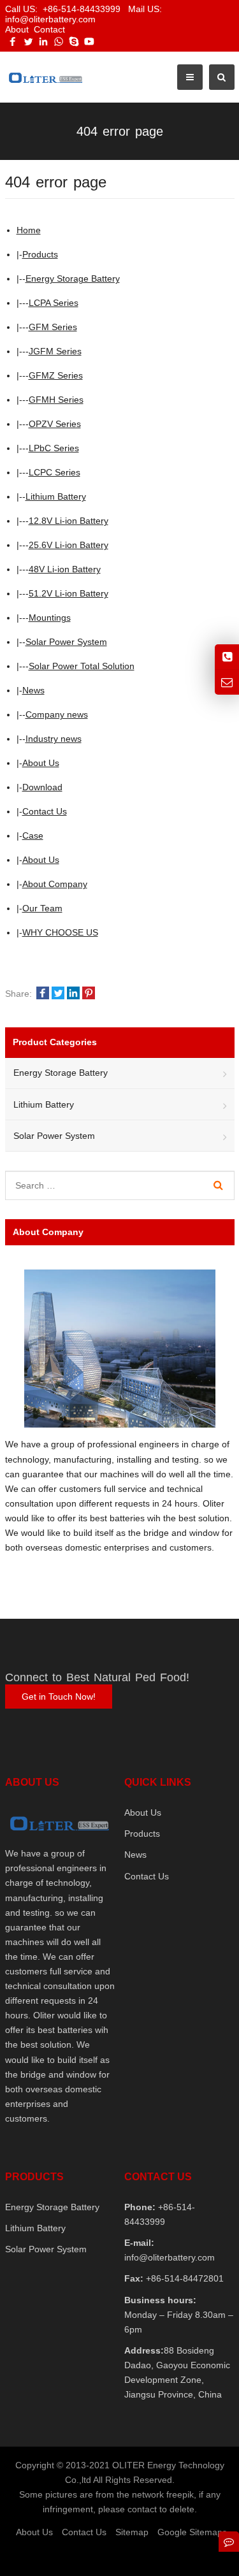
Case (33, 836)
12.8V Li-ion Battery (69, 521)
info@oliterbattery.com (170, 2257)
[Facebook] (13, 41)
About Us (41, 763)
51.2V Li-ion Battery (69, 593)
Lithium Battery (56, 496)
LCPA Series (54, 303)
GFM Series (53, 327)
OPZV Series (55, 424)
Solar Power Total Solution (82, 666)
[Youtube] (89, 41)
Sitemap (132, 2532)
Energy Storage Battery (73, 279)
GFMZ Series (56, 375)
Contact (49, 29)
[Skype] (74, 41)
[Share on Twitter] (58, 994)
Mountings (50, 618)
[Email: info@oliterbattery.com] (227, 682)
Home (29, 230)
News (33, 690)
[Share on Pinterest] (89, 994)
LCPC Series (54, 472)
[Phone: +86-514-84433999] (227, 657)
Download (42, 787)
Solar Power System (66, 642)
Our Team (42, 908)
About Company (55, 884)
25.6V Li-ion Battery (69, 545)
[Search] (218, 1185)
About (17, 29)
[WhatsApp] (59, 41)
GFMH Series (56, 400)
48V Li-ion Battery (65, 569)
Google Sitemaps (192, 2532)
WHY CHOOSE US (60, 932)
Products (40, 254)
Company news (57, 714)
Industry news (54, 739)
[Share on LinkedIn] (73, 994)
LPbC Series (54, 448)
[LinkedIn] (43, 41)
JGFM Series (55, 351)
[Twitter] (28, 41)
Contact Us (45, 811)
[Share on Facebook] (43, 994)
